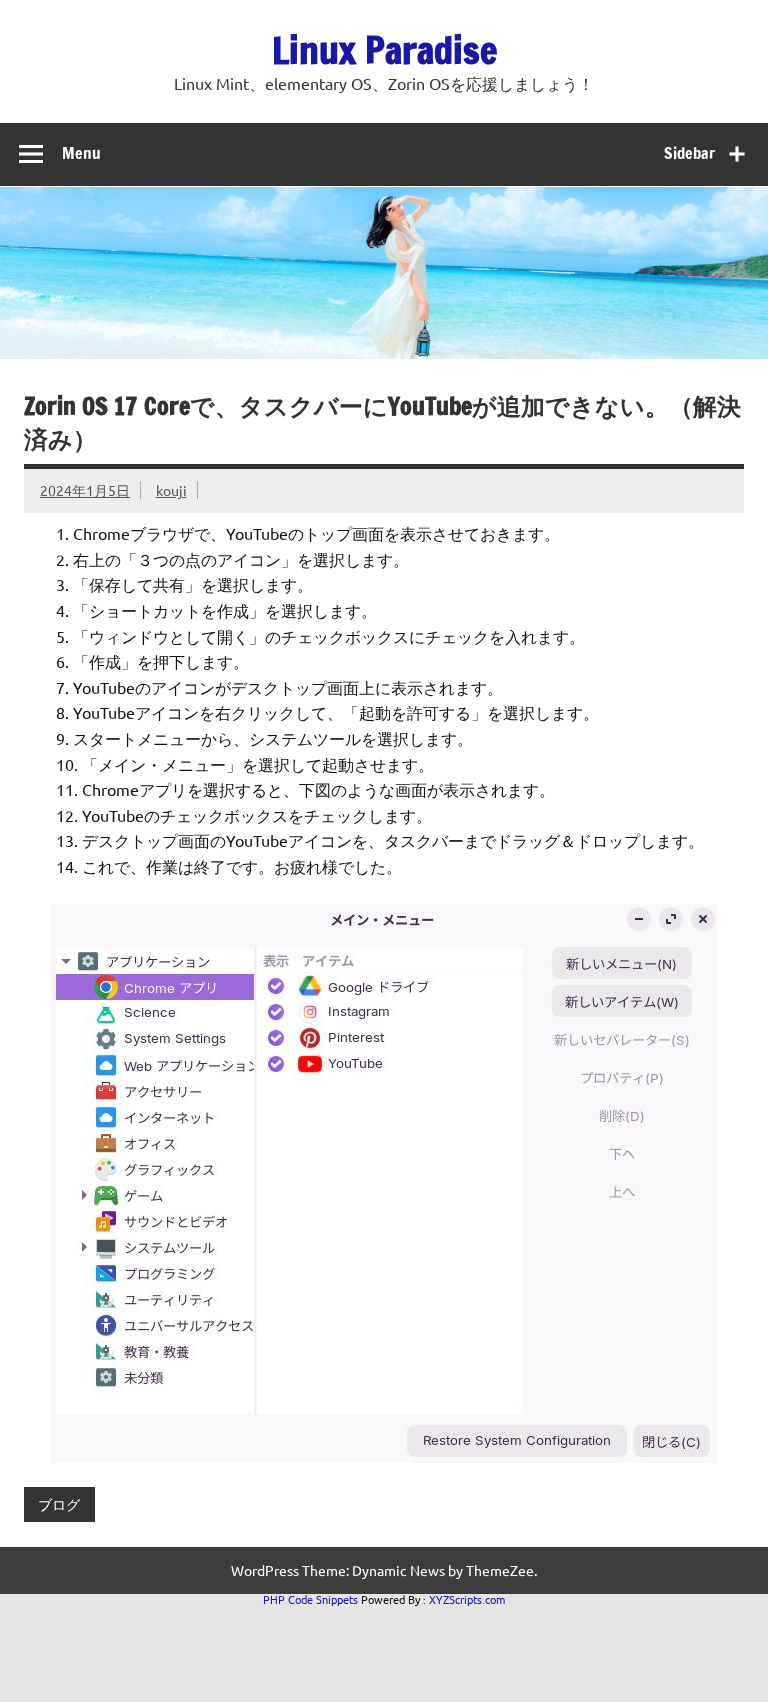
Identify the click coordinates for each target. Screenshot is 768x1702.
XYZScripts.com (467, 1599)
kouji (171, 490)
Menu (81, 153)
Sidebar (689, 153)
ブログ (59, 1504)
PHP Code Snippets (310, 1599)
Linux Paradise (384, 50)
